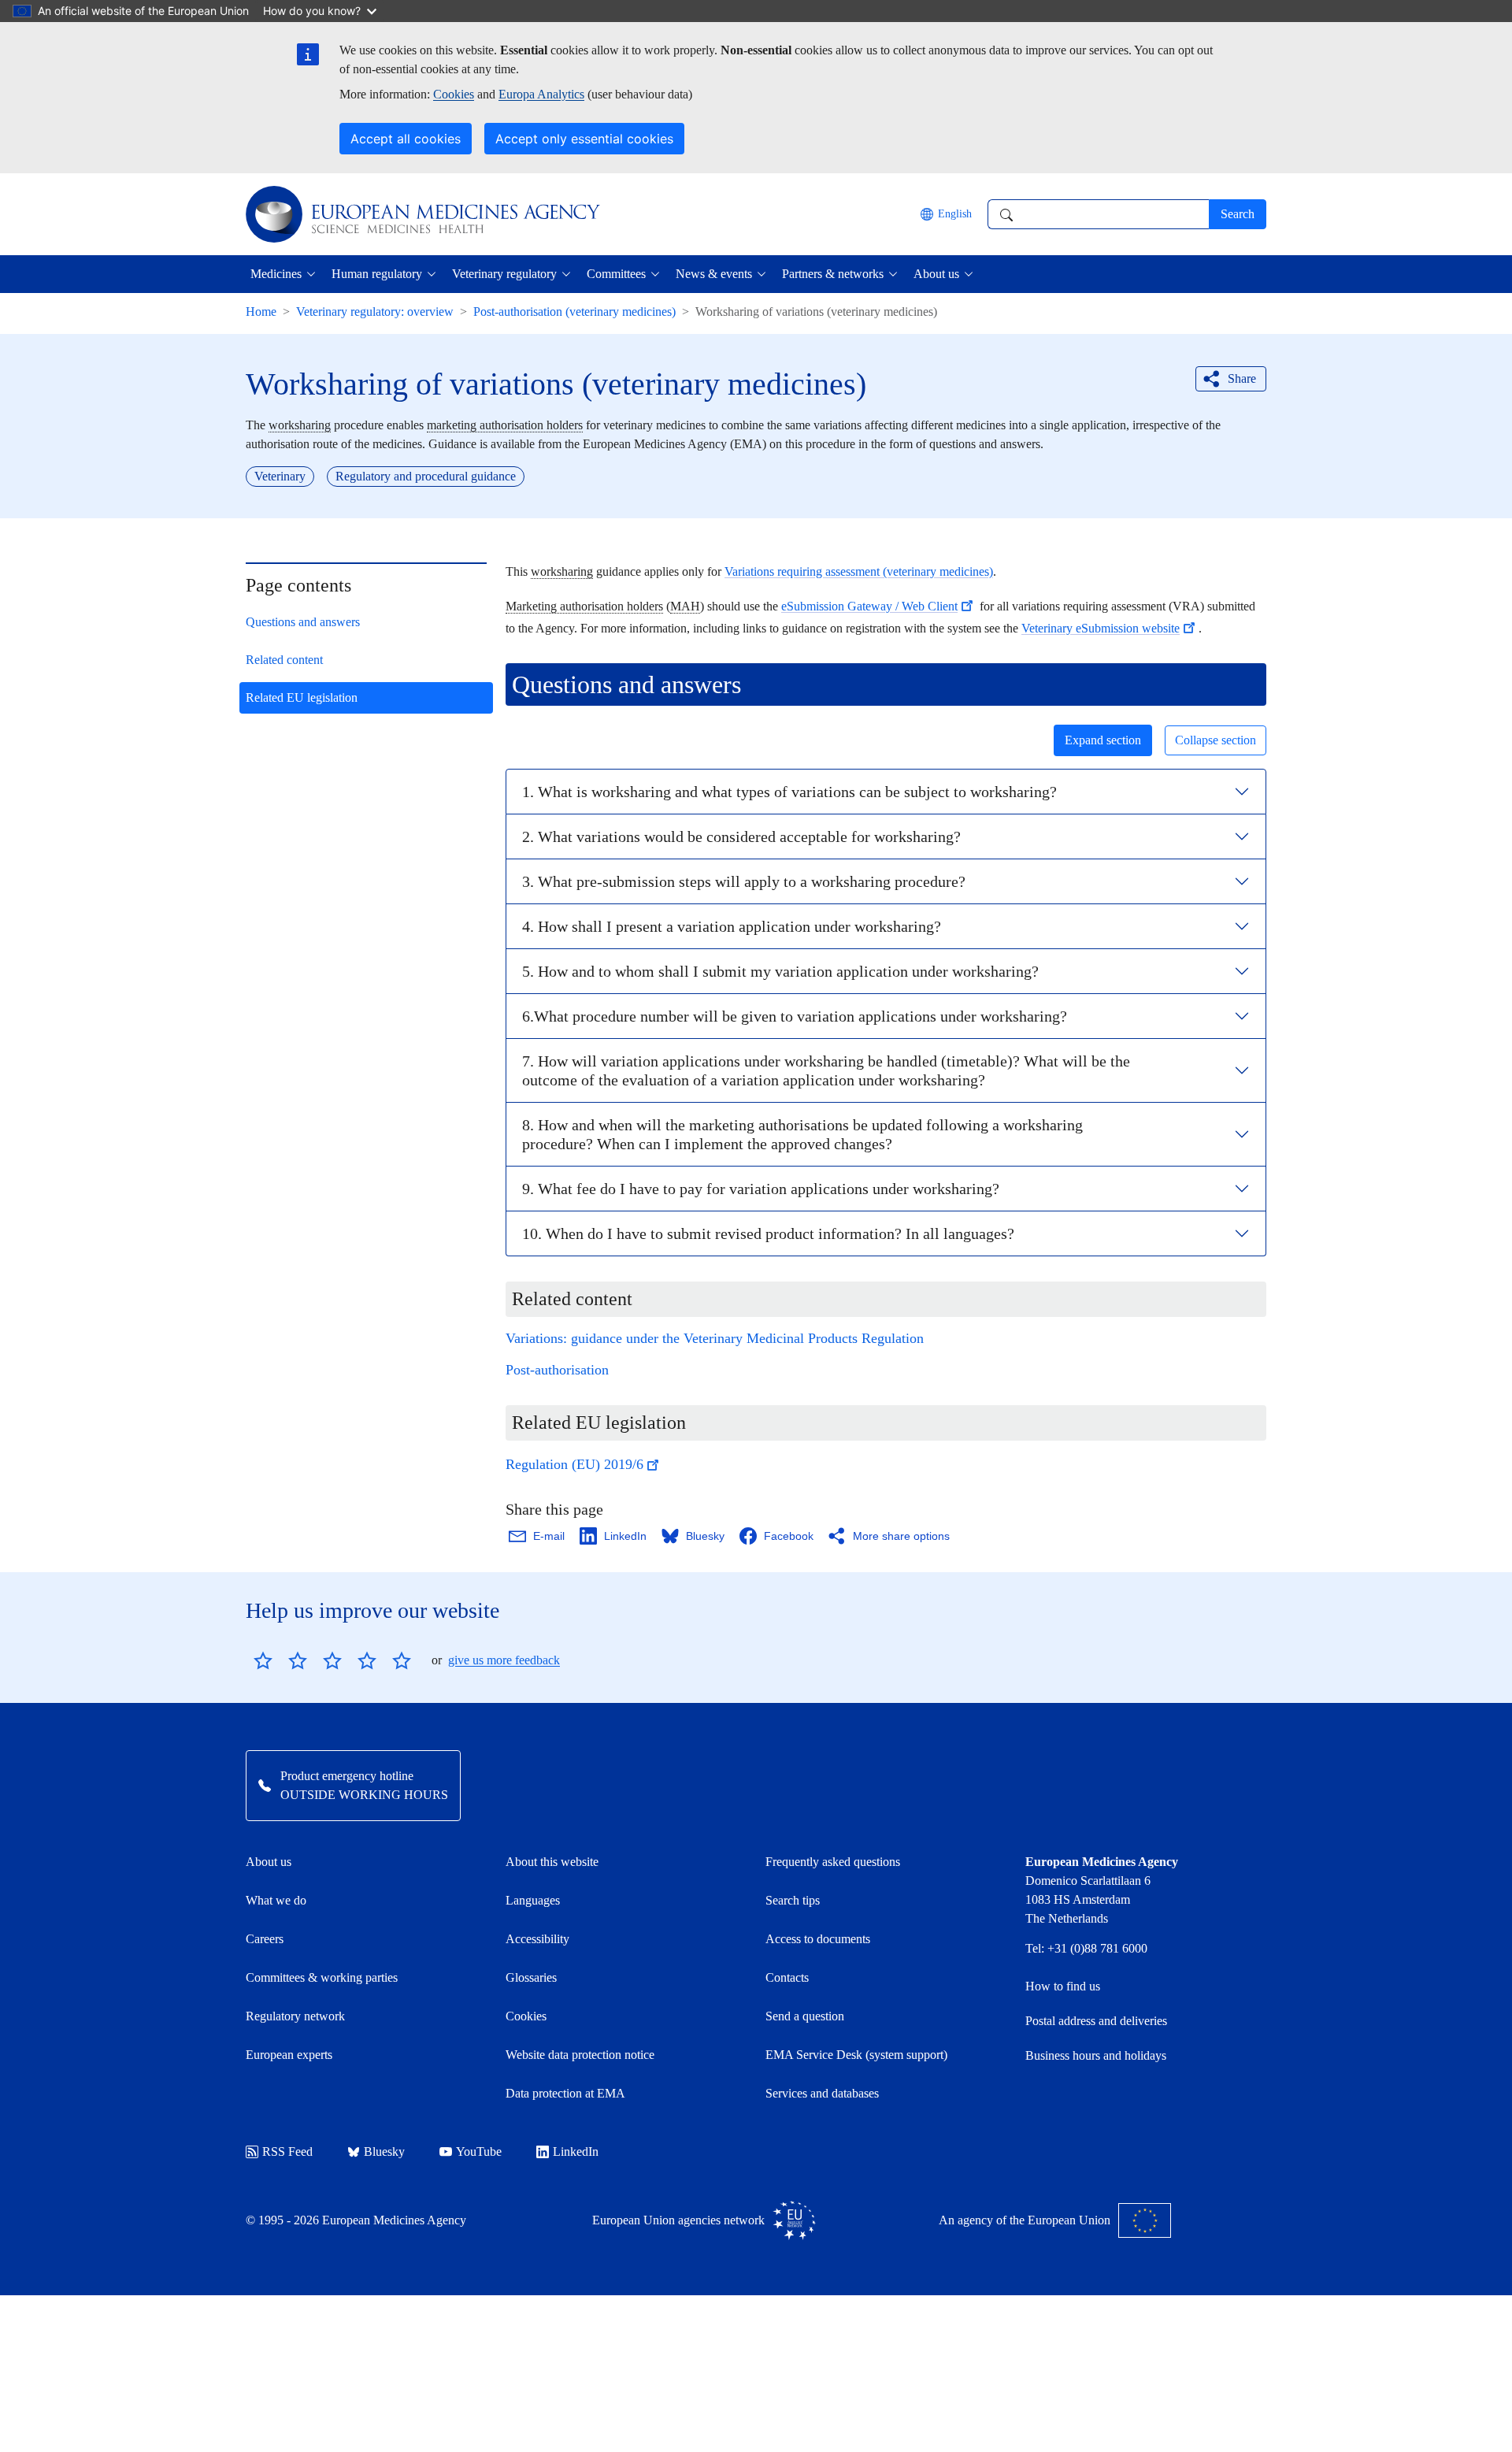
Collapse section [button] (1216, 740)
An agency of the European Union (1025, 2220)
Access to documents (818, 1939)
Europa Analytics (541, 94)
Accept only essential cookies (584, 139)
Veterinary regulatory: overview (375, 312)
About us (269, 1862)
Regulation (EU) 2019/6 (574, 1464)
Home (261, 312)
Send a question (805, 2016)
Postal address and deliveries (1096, 2021)
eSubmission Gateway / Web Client (869, 606)
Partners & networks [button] (833, 274)
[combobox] (1098, 214)
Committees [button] (616, 274)
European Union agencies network (678, 2220)
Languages (533, 1900)
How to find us (1063, 1986)
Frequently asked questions (833, 1862)
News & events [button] (714, 274)
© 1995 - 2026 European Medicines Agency (356, 2220)
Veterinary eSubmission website (1101, 628)
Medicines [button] (276, 274)
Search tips (793, 1900)
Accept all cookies (406, 139)
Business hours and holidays (1096, 2055)
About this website (552, 1862)
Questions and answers (303, 622)
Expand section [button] (1103, 740)
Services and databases (822, 2093)
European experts (289, 2055)
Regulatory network (295, 2016)
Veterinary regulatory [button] (504, 274)
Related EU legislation (302, 697)
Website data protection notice (580, 2055)
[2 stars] (280, 1660)
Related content (284, 660)
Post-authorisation (557, 1370)
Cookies (454, 94)
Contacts (787, 1977)
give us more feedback (504, 1660)
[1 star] (263, 1660)
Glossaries (531, 1977)
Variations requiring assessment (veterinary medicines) (859, 571)
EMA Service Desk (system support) (856, 2055)
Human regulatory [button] (377, 274)
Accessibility (537, 1939)
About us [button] (936, 274)
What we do (276, 1900)
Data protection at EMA (565, 2093)
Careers (265, 1939)
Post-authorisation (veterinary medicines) (574, 312)
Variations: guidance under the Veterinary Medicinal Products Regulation (715, 1338)
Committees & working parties (322, 1977)
